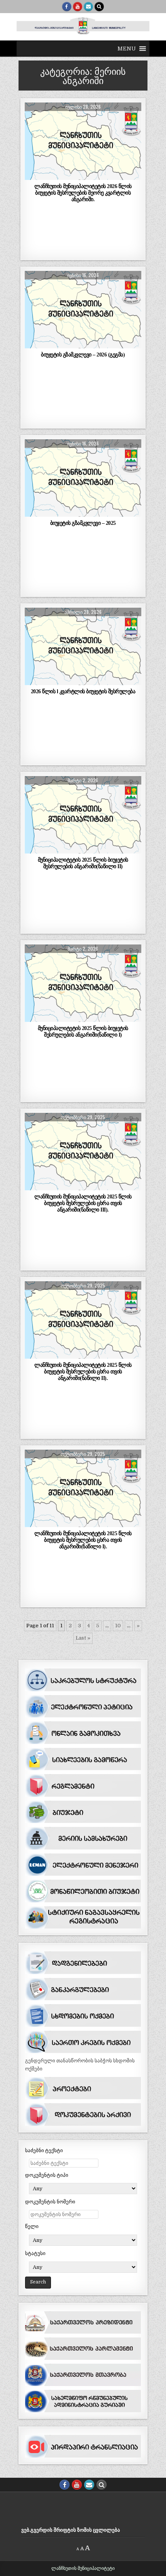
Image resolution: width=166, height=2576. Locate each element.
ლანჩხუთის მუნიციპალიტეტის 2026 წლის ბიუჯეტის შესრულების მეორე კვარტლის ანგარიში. (83, 193)
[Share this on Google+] (83, 176)
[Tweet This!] (36, 176)
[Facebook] (67, 7)
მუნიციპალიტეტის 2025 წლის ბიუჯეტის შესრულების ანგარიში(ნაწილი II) (83, 863)
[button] (127, 49)
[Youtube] (78, 7)
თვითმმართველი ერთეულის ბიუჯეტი (82, 297)
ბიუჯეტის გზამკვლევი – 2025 (83, 523)
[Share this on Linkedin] (130, 176)
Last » (83, 1638)
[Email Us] (88, 7)
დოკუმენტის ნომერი (50, 2202)
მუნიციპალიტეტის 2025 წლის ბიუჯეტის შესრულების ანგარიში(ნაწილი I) (83, 1031)
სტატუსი (35, 2253)
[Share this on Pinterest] (106, 176)
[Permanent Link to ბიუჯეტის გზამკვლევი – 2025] (83, 478)
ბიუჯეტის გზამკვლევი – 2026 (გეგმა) (83, 355)
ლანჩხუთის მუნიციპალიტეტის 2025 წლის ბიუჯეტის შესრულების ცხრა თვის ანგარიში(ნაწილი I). (83, 1540)
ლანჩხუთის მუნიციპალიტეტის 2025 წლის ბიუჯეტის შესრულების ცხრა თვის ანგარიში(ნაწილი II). (83, 1371)
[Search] (99, 7)
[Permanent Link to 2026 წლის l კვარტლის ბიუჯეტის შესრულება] (83, 646)
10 (118, 1626)
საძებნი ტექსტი (44, 2150)
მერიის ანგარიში (83, 121)
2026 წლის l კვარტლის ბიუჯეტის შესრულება (83, 691)
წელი (32, 2226)
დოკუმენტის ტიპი (47, 2175)
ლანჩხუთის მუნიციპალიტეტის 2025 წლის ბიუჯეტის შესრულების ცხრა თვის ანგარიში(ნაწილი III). (83, 1203)
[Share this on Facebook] (59, 176)
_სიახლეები (82, 290)
